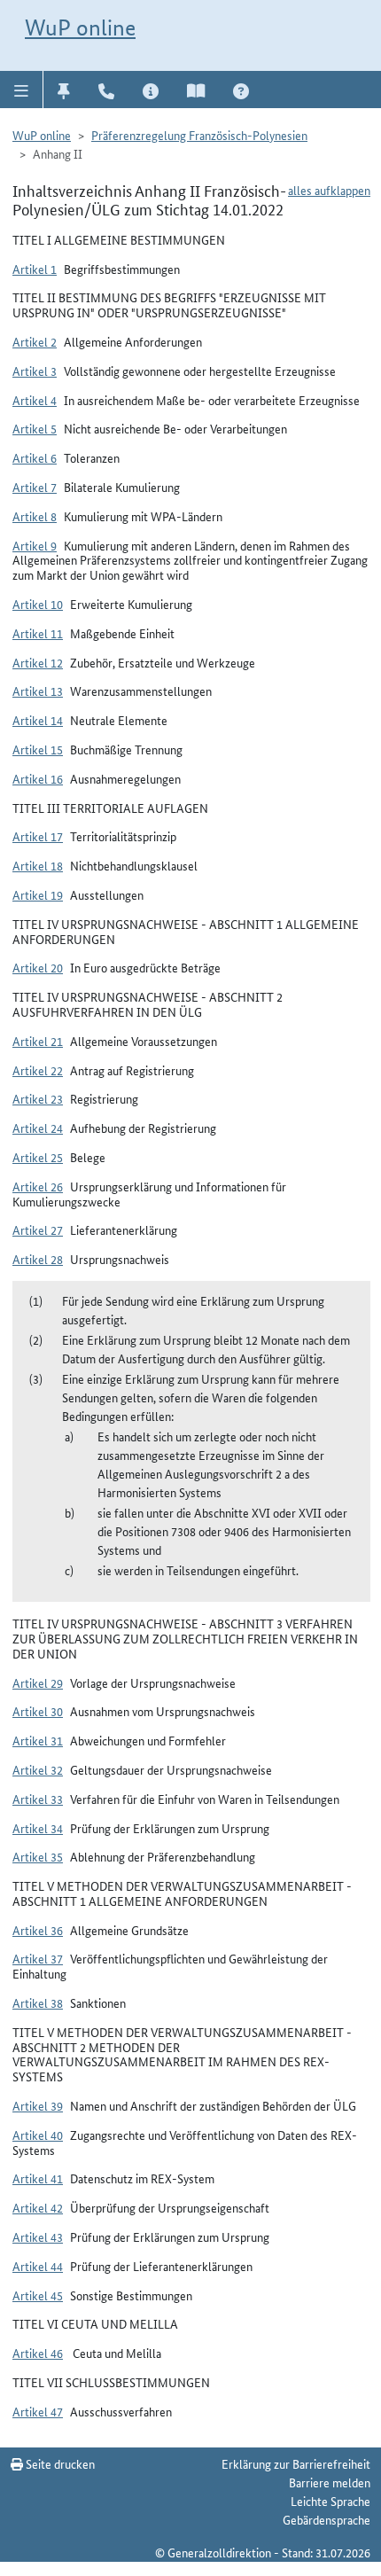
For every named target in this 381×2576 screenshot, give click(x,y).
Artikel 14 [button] (38, 720)
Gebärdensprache (327, 2519)
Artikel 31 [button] (38, 1740)
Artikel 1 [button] (35, 269)
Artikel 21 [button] (38, 1041)
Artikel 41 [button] (38, 2178)
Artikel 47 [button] (38, 2411)
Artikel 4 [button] (35, 400)
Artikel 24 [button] (38, 1128)
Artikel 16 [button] (38, 778)
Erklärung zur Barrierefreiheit (296, 2463)
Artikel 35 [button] (38, 1856)
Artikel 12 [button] (38, 662)
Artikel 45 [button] (38, 2295)
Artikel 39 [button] (38, 2105)
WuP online (80, 27)
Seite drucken (59, 2463)
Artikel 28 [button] (38, 1259)
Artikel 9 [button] (35, 545)
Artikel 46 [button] (38, 2353)
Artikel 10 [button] (38, 604)
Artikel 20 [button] (38, 967)
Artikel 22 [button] (38, 1070)
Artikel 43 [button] (38, 2236)
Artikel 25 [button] (38, 1157)
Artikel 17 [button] (38, 836)
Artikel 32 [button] (38, 1769)
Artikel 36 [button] (38, 1930)
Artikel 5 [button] (35, 428)
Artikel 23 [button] (38, 1098)
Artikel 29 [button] (38, 1682)
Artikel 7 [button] (35, 487)
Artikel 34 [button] (38, 1828)
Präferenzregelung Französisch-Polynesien (199, 135)
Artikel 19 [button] (38, 894)
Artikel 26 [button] (38, 1186)
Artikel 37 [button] (38, 1958)
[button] (22, 90)
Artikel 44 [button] (38, 2266)
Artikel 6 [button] (35, 457)
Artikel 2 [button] (35, 341)
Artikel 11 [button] (38, 633)
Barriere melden (330, 2482)
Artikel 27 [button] (38, 1229)
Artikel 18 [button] (38, 865)
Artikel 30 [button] (38, 1711)
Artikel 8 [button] (35, 516)
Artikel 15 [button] (38, 749)
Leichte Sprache (330, 2501)
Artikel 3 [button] (35, 371)
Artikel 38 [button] (38, 2002)
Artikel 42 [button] (38, 2207)
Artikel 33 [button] (38, 1799)
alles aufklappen (329, 190)
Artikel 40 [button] (38, 2135)
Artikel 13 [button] (38, 691)
